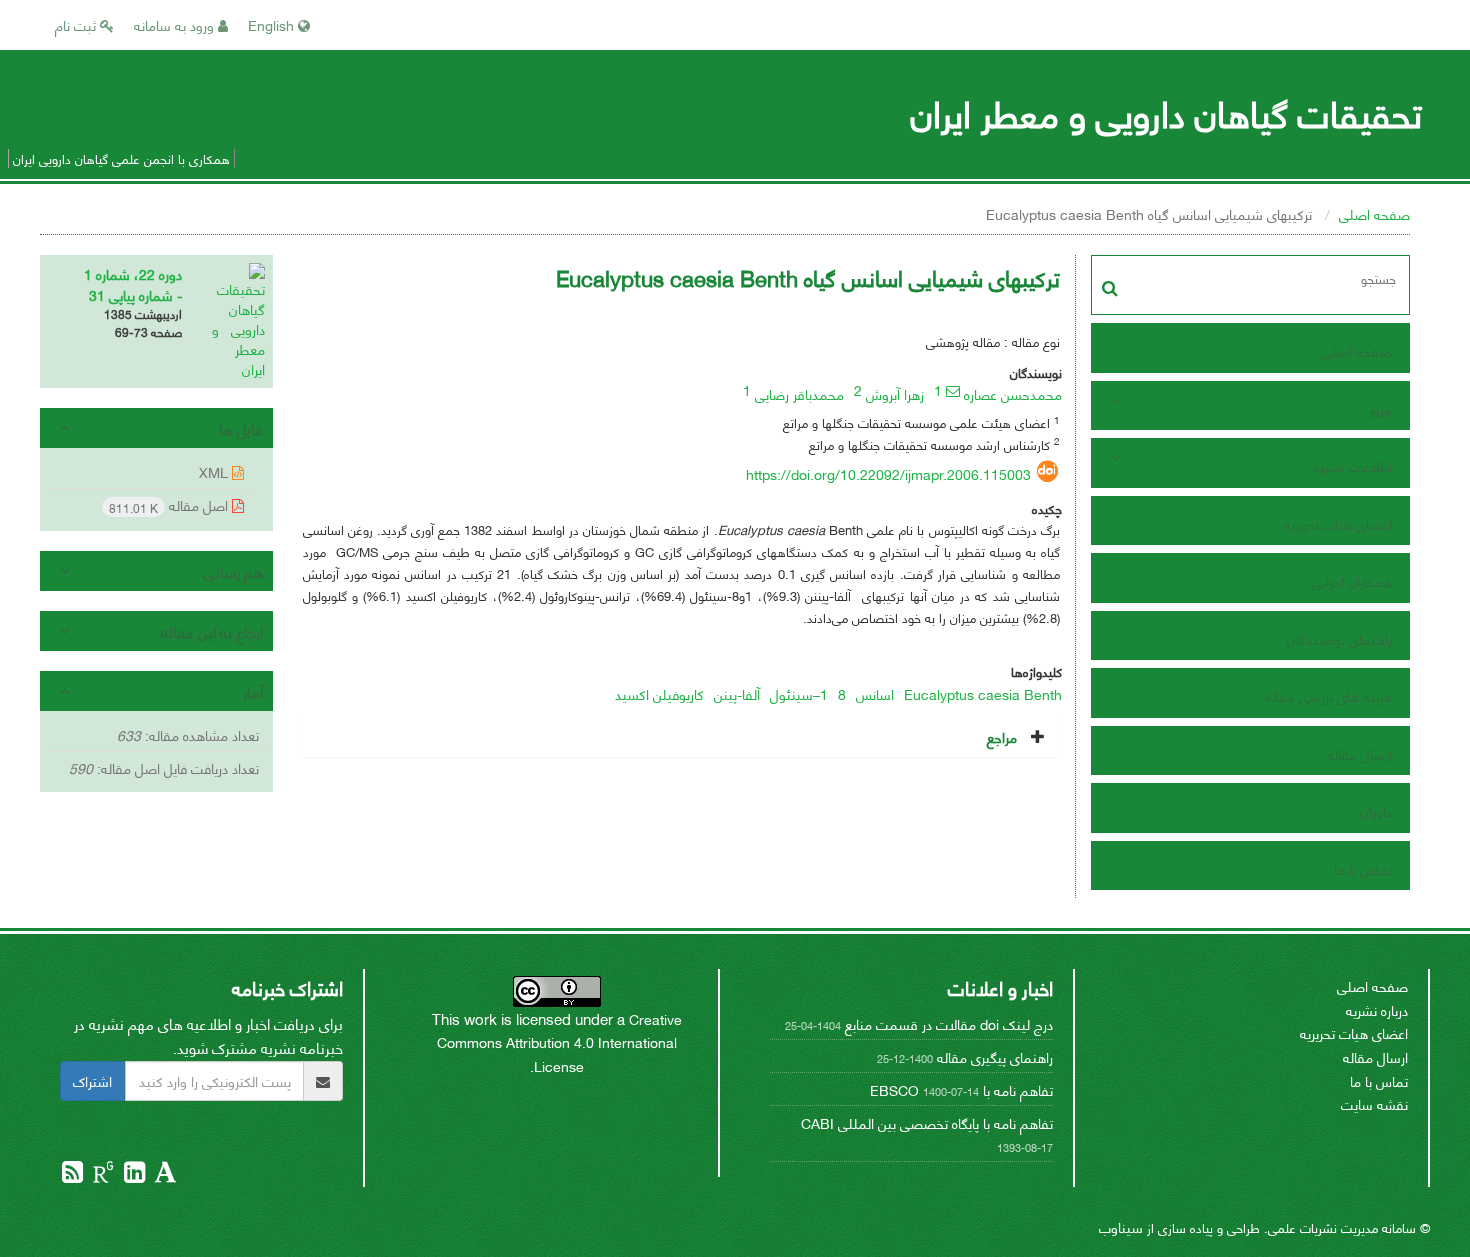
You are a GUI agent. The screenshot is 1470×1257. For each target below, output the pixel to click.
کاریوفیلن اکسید (659, 693)
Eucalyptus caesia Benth (983, 693)
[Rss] (72, 1174)
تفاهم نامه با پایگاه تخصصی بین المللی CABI (927, 1122)
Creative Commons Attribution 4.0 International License (559, 1042)
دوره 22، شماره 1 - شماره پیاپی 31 (133, 284)
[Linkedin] (132, 1174)
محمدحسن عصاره (1013, 393)
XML (215, 471)
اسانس (875, 693)
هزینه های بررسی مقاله (1328, 695)
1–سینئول (799, 693)
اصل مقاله (170, 505)
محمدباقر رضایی (799, 393)
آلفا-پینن (737, 693)
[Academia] (163, 1174)
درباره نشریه (1377, 1009)
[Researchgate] (101, 1174)
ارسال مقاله (1359, 753)
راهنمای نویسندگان (1339, 638)
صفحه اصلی (1374, 213)
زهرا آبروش (895, 393)
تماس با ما (1363, 868)
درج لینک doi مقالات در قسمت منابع (949, 1023)
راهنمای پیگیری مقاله (995, 1056)
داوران (1376, 810)
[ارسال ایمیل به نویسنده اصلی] (953, 391)
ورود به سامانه (176, 24)
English (273, 24)
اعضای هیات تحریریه (1338, 523)
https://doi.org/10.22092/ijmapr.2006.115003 (888, 473)
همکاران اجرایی (1352, 580)
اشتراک (92, 1080)
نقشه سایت (1374, 1103)
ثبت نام (77, 24)
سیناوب (1121, 1226)
